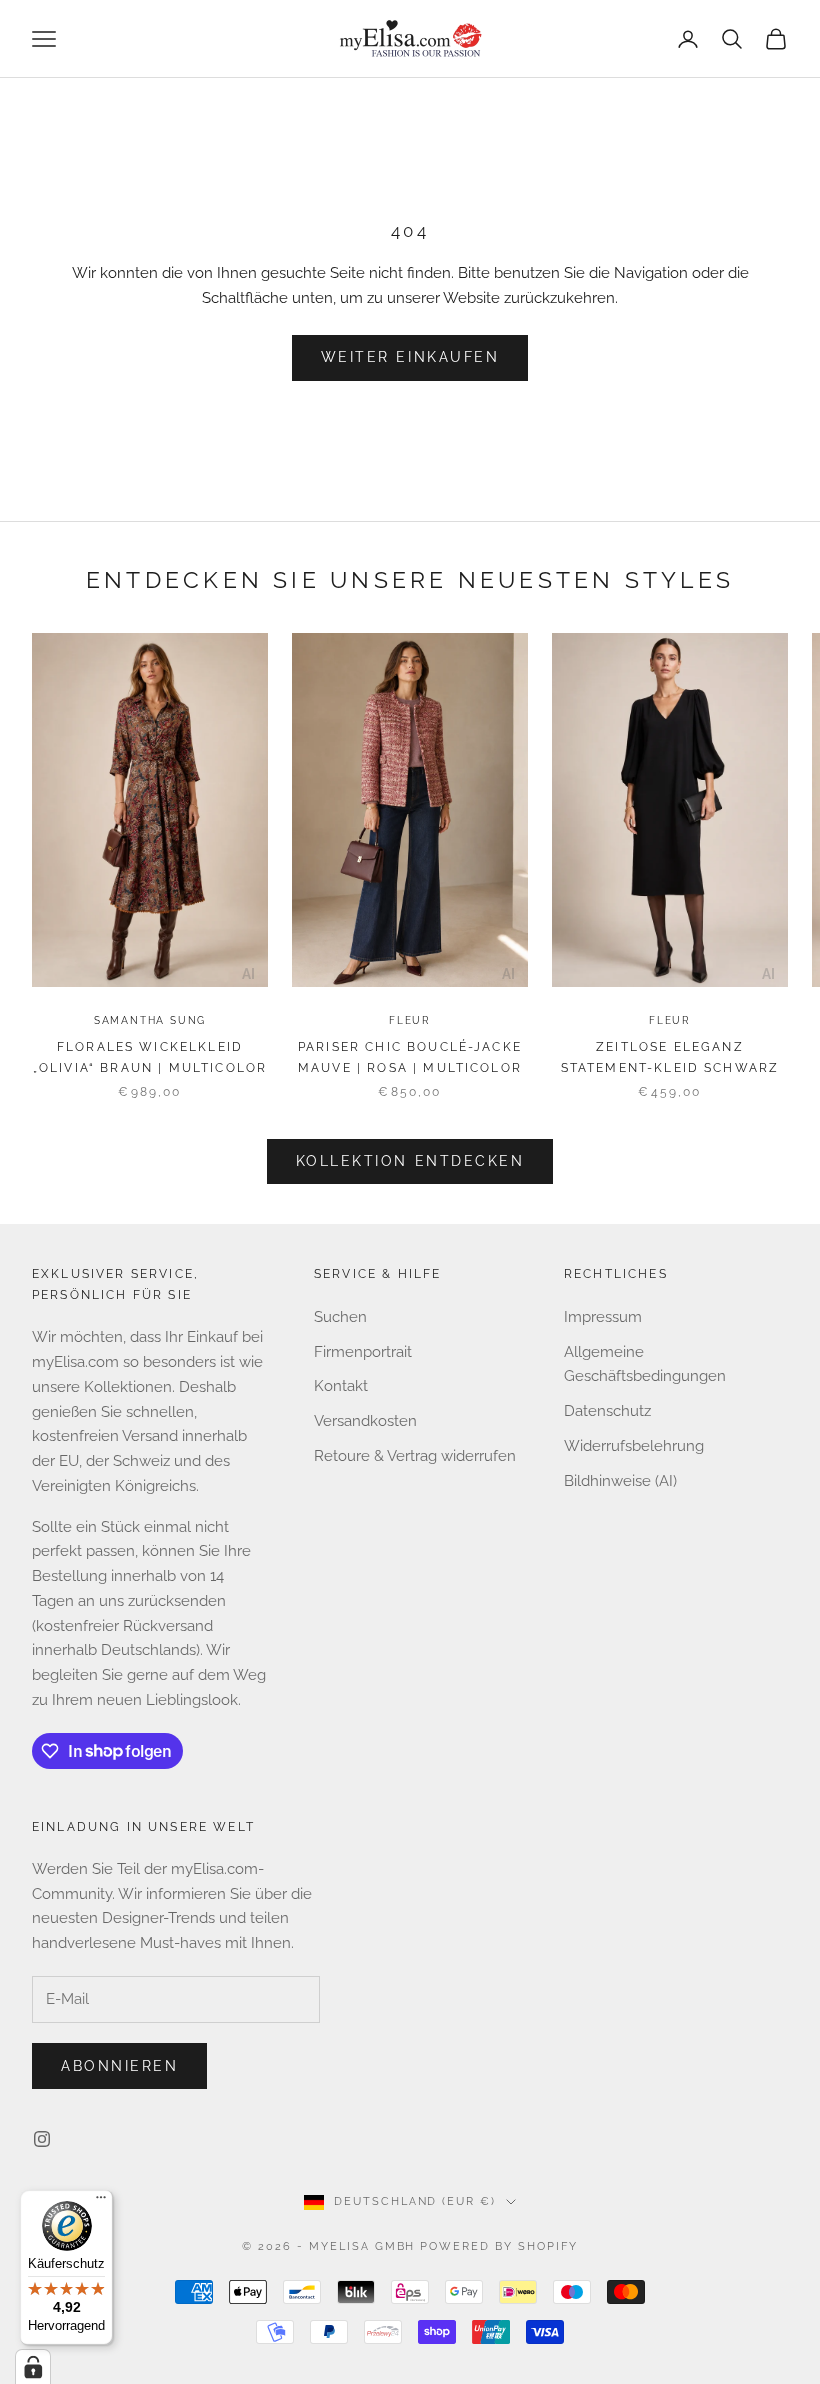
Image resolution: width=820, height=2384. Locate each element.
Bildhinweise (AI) (620, 1481)
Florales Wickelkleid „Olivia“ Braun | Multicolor (150, 1057)
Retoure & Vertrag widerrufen (415, 1456)
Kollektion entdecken (410, 1161)
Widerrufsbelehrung (634, 1446)
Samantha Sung (150, 1020)
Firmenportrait (363, 1352)
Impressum (603, 1317)
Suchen (340, 1317)
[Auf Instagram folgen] (42, 2139)
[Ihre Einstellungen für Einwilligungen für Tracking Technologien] (33, 2367)
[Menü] (101, 2202)
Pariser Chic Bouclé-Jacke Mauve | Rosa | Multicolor (410, 1057)
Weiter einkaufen (410, 357)
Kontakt (341, 1386)
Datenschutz (607, 1411)
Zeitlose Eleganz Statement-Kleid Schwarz (670, 1057)
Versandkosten (365, 1421)
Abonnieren (119, 2066)
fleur (410, 1020)
